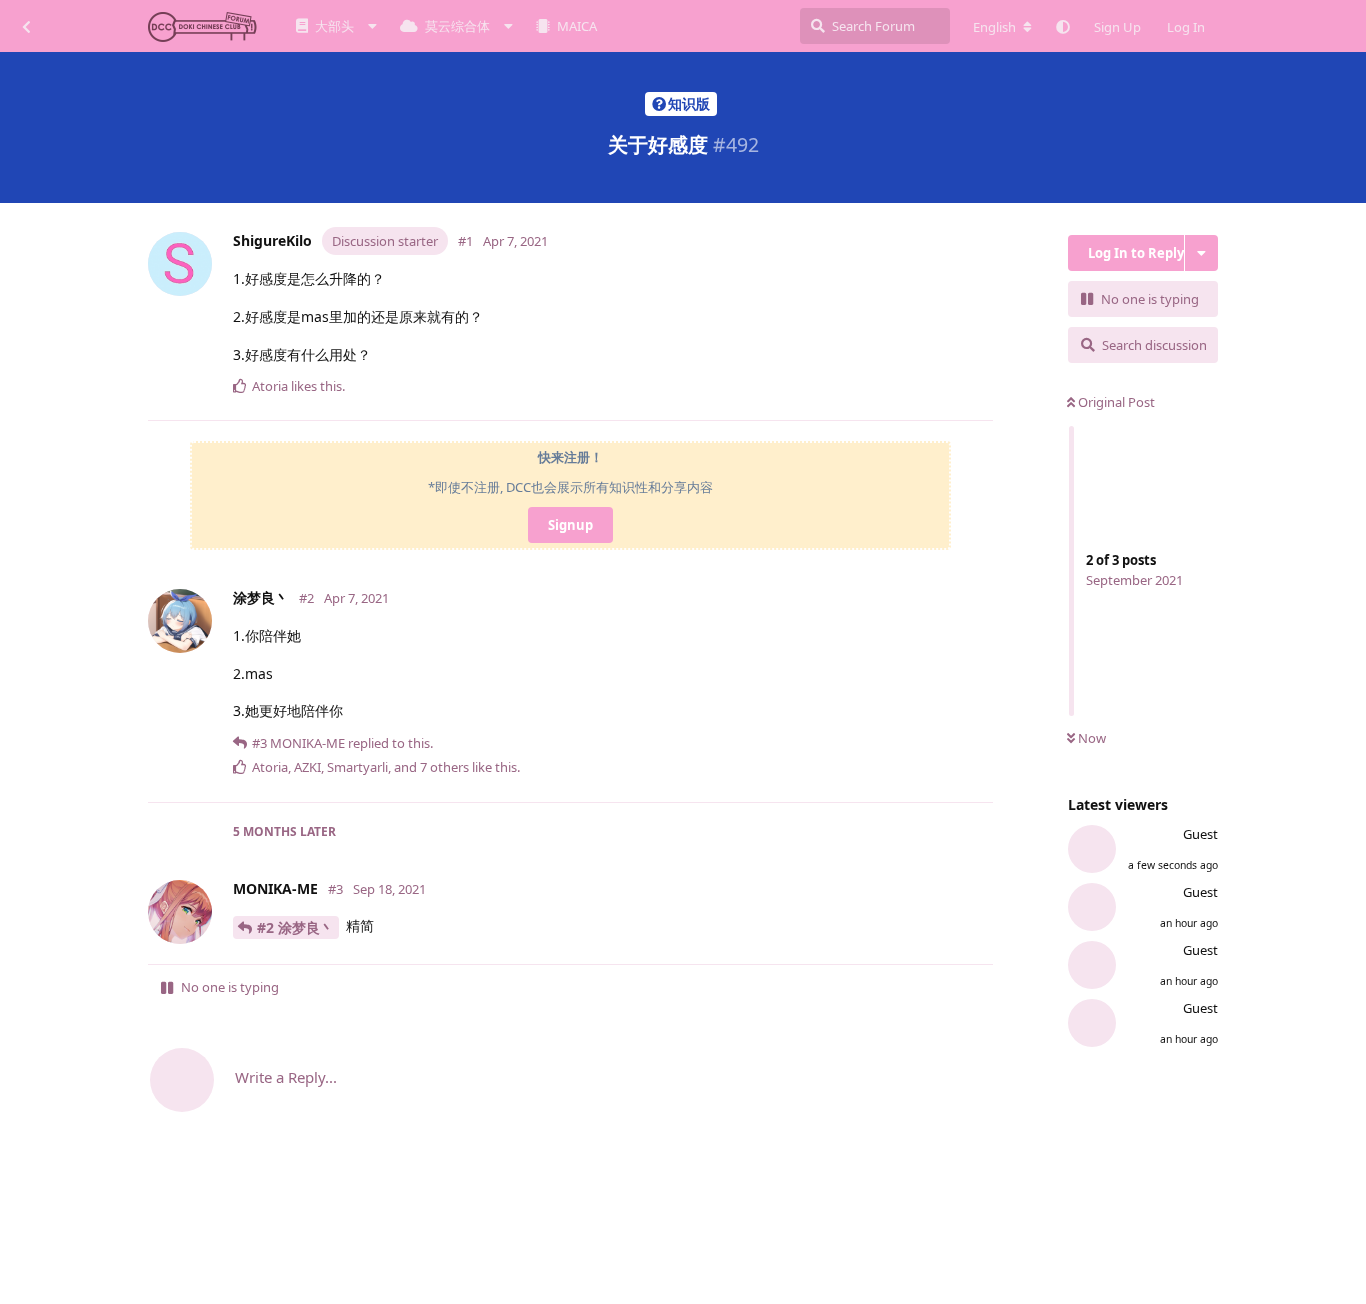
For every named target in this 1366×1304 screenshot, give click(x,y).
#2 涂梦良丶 (295, 927)
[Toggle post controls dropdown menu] (982, 396)
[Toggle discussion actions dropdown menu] (1201, 253)
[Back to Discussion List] (26, 26)
